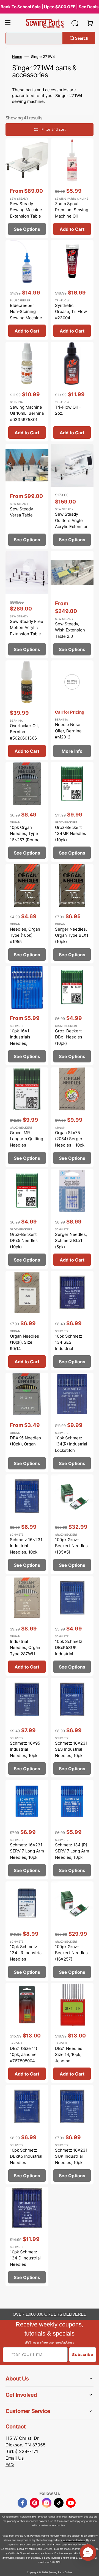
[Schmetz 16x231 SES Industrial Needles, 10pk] (72, 1728)
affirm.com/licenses (14, 2558)
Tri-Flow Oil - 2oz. (68, 410)
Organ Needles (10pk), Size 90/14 (24, 1342)
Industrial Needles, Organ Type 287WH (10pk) (25, 1651)
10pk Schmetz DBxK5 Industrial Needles (26, 2156)
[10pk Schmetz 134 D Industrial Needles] (27, 2236)
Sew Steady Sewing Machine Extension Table (26, 210)
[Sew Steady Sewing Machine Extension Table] (27, 188)
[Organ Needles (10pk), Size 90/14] (27, 1321)
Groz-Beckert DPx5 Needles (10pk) (24, 1241)
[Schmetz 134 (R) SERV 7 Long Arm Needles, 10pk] (72, 1829)
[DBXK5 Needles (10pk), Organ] (27, 1422)
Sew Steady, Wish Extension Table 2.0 (70, 630)
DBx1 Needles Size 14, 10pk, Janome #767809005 (69, 2058)
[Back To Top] (91, 2568)
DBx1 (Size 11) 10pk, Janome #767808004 (24, 2055)
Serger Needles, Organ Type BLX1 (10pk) (72, 935)
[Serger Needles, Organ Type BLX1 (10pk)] (72, 914)
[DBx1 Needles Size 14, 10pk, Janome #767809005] (72, 2033)
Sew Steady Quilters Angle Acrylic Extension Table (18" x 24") (72, 523)
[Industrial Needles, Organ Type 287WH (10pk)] (27, 1626)
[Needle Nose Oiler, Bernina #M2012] (72, 710)
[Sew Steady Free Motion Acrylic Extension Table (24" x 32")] (27, 605)
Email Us (15, 2458)
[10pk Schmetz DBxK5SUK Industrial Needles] (72, 1626)
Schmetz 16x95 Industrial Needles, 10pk (25, 1749)
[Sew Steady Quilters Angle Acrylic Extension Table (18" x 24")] (72, 496)
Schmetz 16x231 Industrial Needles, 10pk (26, 1546)
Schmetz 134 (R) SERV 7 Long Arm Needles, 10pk (72, 1851)
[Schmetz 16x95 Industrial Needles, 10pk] (27, 1728)
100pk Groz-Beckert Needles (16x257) (71, 1953)
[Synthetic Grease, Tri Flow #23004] (72, 290)
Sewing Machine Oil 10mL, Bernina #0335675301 (27, 413)
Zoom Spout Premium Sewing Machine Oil (72, 210)
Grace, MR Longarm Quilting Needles (27, 1139)
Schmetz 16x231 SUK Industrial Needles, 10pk (71, 2156)
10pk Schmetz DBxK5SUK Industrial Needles (69, 1651)
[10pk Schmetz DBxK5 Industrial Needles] (27, 2135)
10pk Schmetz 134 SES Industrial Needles (69, 1345)
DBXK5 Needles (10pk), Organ (25, 1441)
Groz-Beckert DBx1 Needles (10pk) (69, 1037)
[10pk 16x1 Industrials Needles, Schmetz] (27, 1015)
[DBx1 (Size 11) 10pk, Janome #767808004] (27, 2033)
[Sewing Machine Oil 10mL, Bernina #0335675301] (27, 392)
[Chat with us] (75, 23)
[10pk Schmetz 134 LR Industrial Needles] (27, 1931)
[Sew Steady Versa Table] (27, 496)
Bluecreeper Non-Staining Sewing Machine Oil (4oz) (26, 315)
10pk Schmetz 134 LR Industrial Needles (26, 1953)
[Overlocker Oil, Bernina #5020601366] (27, 710)
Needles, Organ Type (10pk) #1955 (25, 935)
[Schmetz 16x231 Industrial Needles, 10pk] (27, 1524)
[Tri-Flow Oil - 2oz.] (72, 392)
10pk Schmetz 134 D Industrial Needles (25, 2258)
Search (82, 38)
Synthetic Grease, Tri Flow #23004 (71, 312)
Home (17, 57)
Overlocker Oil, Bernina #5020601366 (24, 732)
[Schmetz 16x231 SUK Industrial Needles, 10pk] (72, 2135)
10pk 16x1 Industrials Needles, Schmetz (20, 1040)
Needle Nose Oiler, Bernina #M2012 (68, 731)
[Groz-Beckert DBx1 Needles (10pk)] (72, 1015)
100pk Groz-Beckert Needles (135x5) (71, 1546)
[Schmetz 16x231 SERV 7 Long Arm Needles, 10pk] (27, 1829)
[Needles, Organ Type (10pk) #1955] (27, 914)
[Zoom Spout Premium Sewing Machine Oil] (72, 188)
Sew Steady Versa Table (21, 512)
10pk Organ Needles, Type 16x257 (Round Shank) (25, 837)
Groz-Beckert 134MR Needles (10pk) (71, 834)
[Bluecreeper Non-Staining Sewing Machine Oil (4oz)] (27, 290)
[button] (8, 23)
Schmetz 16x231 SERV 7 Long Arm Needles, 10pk (27, 1851)
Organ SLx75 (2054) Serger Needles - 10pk (70, 1139)
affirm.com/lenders (74, 2540)
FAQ (10, 2465)
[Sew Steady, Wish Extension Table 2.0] (72, 605)
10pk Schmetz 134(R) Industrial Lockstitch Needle (71, 1447)
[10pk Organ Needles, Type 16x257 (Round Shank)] (27, 812)
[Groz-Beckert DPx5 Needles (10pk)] (27, 1219)
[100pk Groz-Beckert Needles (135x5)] (72, 1524)
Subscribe (83, 2355)
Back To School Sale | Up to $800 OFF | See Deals (50, 7)
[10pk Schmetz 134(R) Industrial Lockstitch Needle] (72, 1422)
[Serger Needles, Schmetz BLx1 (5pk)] (72, 1219)
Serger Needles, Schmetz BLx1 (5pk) (71, 1241)
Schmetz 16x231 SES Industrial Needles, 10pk (71, 1749)
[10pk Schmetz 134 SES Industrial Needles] (72, 1321)
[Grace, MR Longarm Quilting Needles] (27, 1117)
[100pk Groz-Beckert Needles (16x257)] (72, 1931)
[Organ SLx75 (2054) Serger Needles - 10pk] (72, 1117)
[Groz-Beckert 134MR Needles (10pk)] (72, 812)
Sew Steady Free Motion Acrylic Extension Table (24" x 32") (27, 631)
